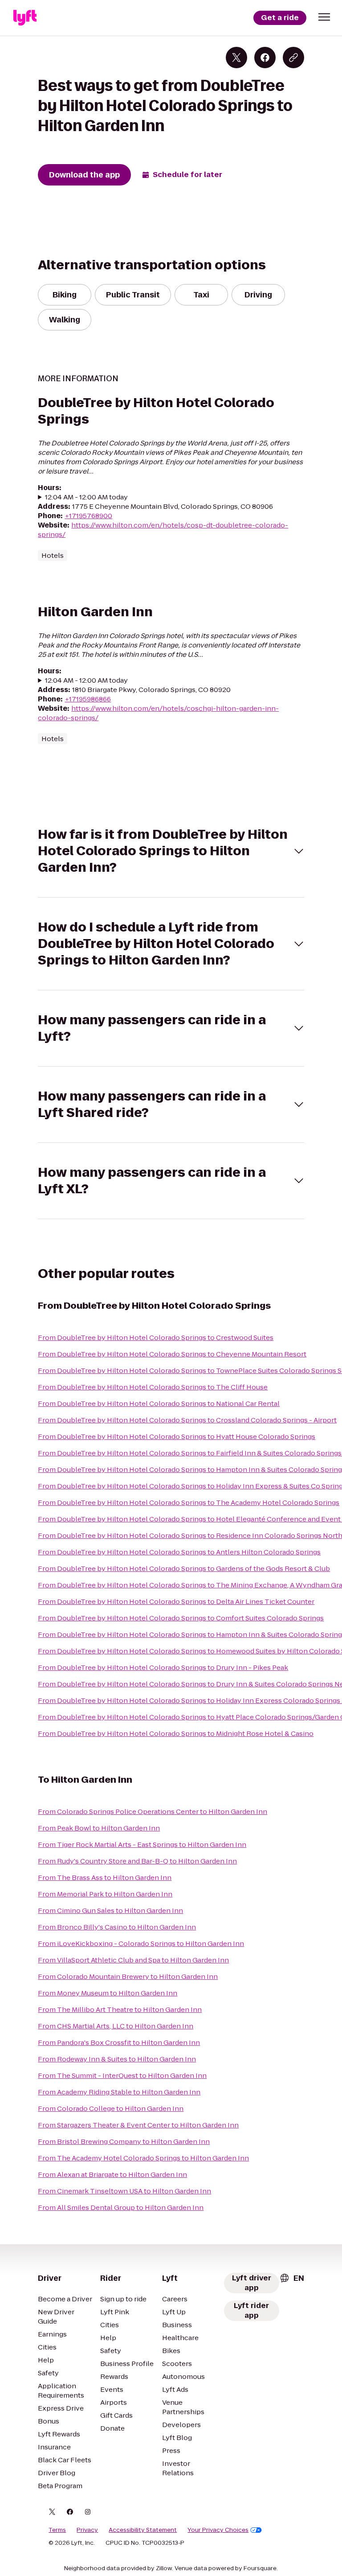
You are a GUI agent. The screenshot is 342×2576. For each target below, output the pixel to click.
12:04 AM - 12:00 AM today (86, 497)
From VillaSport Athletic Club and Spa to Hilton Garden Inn (133, 1960)
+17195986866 (88, 699)
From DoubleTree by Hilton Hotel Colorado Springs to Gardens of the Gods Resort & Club (184, 1568)
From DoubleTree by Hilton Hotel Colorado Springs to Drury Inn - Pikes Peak (163, 1667)
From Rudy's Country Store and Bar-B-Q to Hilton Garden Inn (137, 1861)
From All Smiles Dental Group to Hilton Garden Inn (121, 2207)
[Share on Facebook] (265, 58)
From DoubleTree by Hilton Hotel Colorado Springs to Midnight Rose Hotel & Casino (176, 1733)
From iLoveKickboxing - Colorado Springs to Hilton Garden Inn (141, 1943)
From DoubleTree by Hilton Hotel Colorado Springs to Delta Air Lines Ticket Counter (176, 1601)
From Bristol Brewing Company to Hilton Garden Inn (124, 2141)
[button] (324, 17)
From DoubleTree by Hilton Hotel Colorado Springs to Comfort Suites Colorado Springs (181, 1618)
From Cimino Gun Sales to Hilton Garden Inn (110, 1910)
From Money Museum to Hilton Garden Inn (108, 1993)
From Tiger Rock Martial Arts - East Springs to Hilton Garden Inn (142, 1844)
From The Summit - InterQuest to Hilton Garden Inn (122, 2075)
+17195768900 (88, 516)
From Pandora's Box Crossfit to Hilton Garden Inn (119, 2042)
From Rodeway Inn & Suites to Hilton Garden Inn (117, 2059)
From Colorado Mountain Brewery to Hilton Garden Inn (128, 1976)
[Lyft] (25, 18)
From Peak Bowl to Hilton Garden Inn (99, 1828)
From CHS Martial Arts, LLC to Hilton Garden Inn (116, 2026)
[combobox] (292, 2278)
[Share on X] (236, 58)
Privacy (87, 2530)
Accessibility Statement (143, 2530)
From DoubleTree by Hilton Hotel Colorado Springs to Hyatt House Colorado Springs (177, 1436)
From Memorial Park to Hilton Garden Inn (105, 1894)
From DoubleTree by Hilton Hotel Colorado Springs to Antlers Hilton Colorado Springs (179, 1552)
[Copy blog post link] (293, 58)
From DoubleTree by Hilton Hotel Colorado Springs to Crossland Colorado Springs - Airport (187, 1420)
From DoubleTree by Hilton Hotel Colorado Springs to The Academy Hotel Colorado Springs (189, 1502)
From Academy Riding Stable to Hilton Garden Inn (119, 2092)
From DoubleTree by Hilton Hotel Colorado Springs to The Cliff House (153, 1387)
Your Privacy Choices (218, 2530)
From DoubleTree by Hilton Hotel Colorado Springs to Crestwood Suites (156, 1337)
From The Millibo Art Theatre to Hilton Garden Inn (120, 2009)
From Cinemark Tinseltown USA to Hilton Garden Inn (124, 2191)
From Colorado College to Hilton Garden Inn (111, 2108)
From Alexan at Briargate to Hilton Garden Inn (112, 2174)
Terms (57, 2530)
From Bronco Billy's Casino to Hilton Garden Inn (117, 1927)
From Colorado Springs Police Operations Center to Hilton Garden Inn (153, 1811)
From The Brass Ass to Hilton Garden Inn (105, 1877)
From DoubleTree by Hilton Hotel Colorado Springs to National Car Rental (159, 1403)
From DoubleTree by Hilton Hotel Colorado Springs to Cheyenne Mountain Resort (172, 1354)
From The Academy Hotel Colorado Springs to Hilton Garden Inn (143, 2158)
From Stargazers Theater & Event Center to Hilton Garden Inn (138, 2125)
